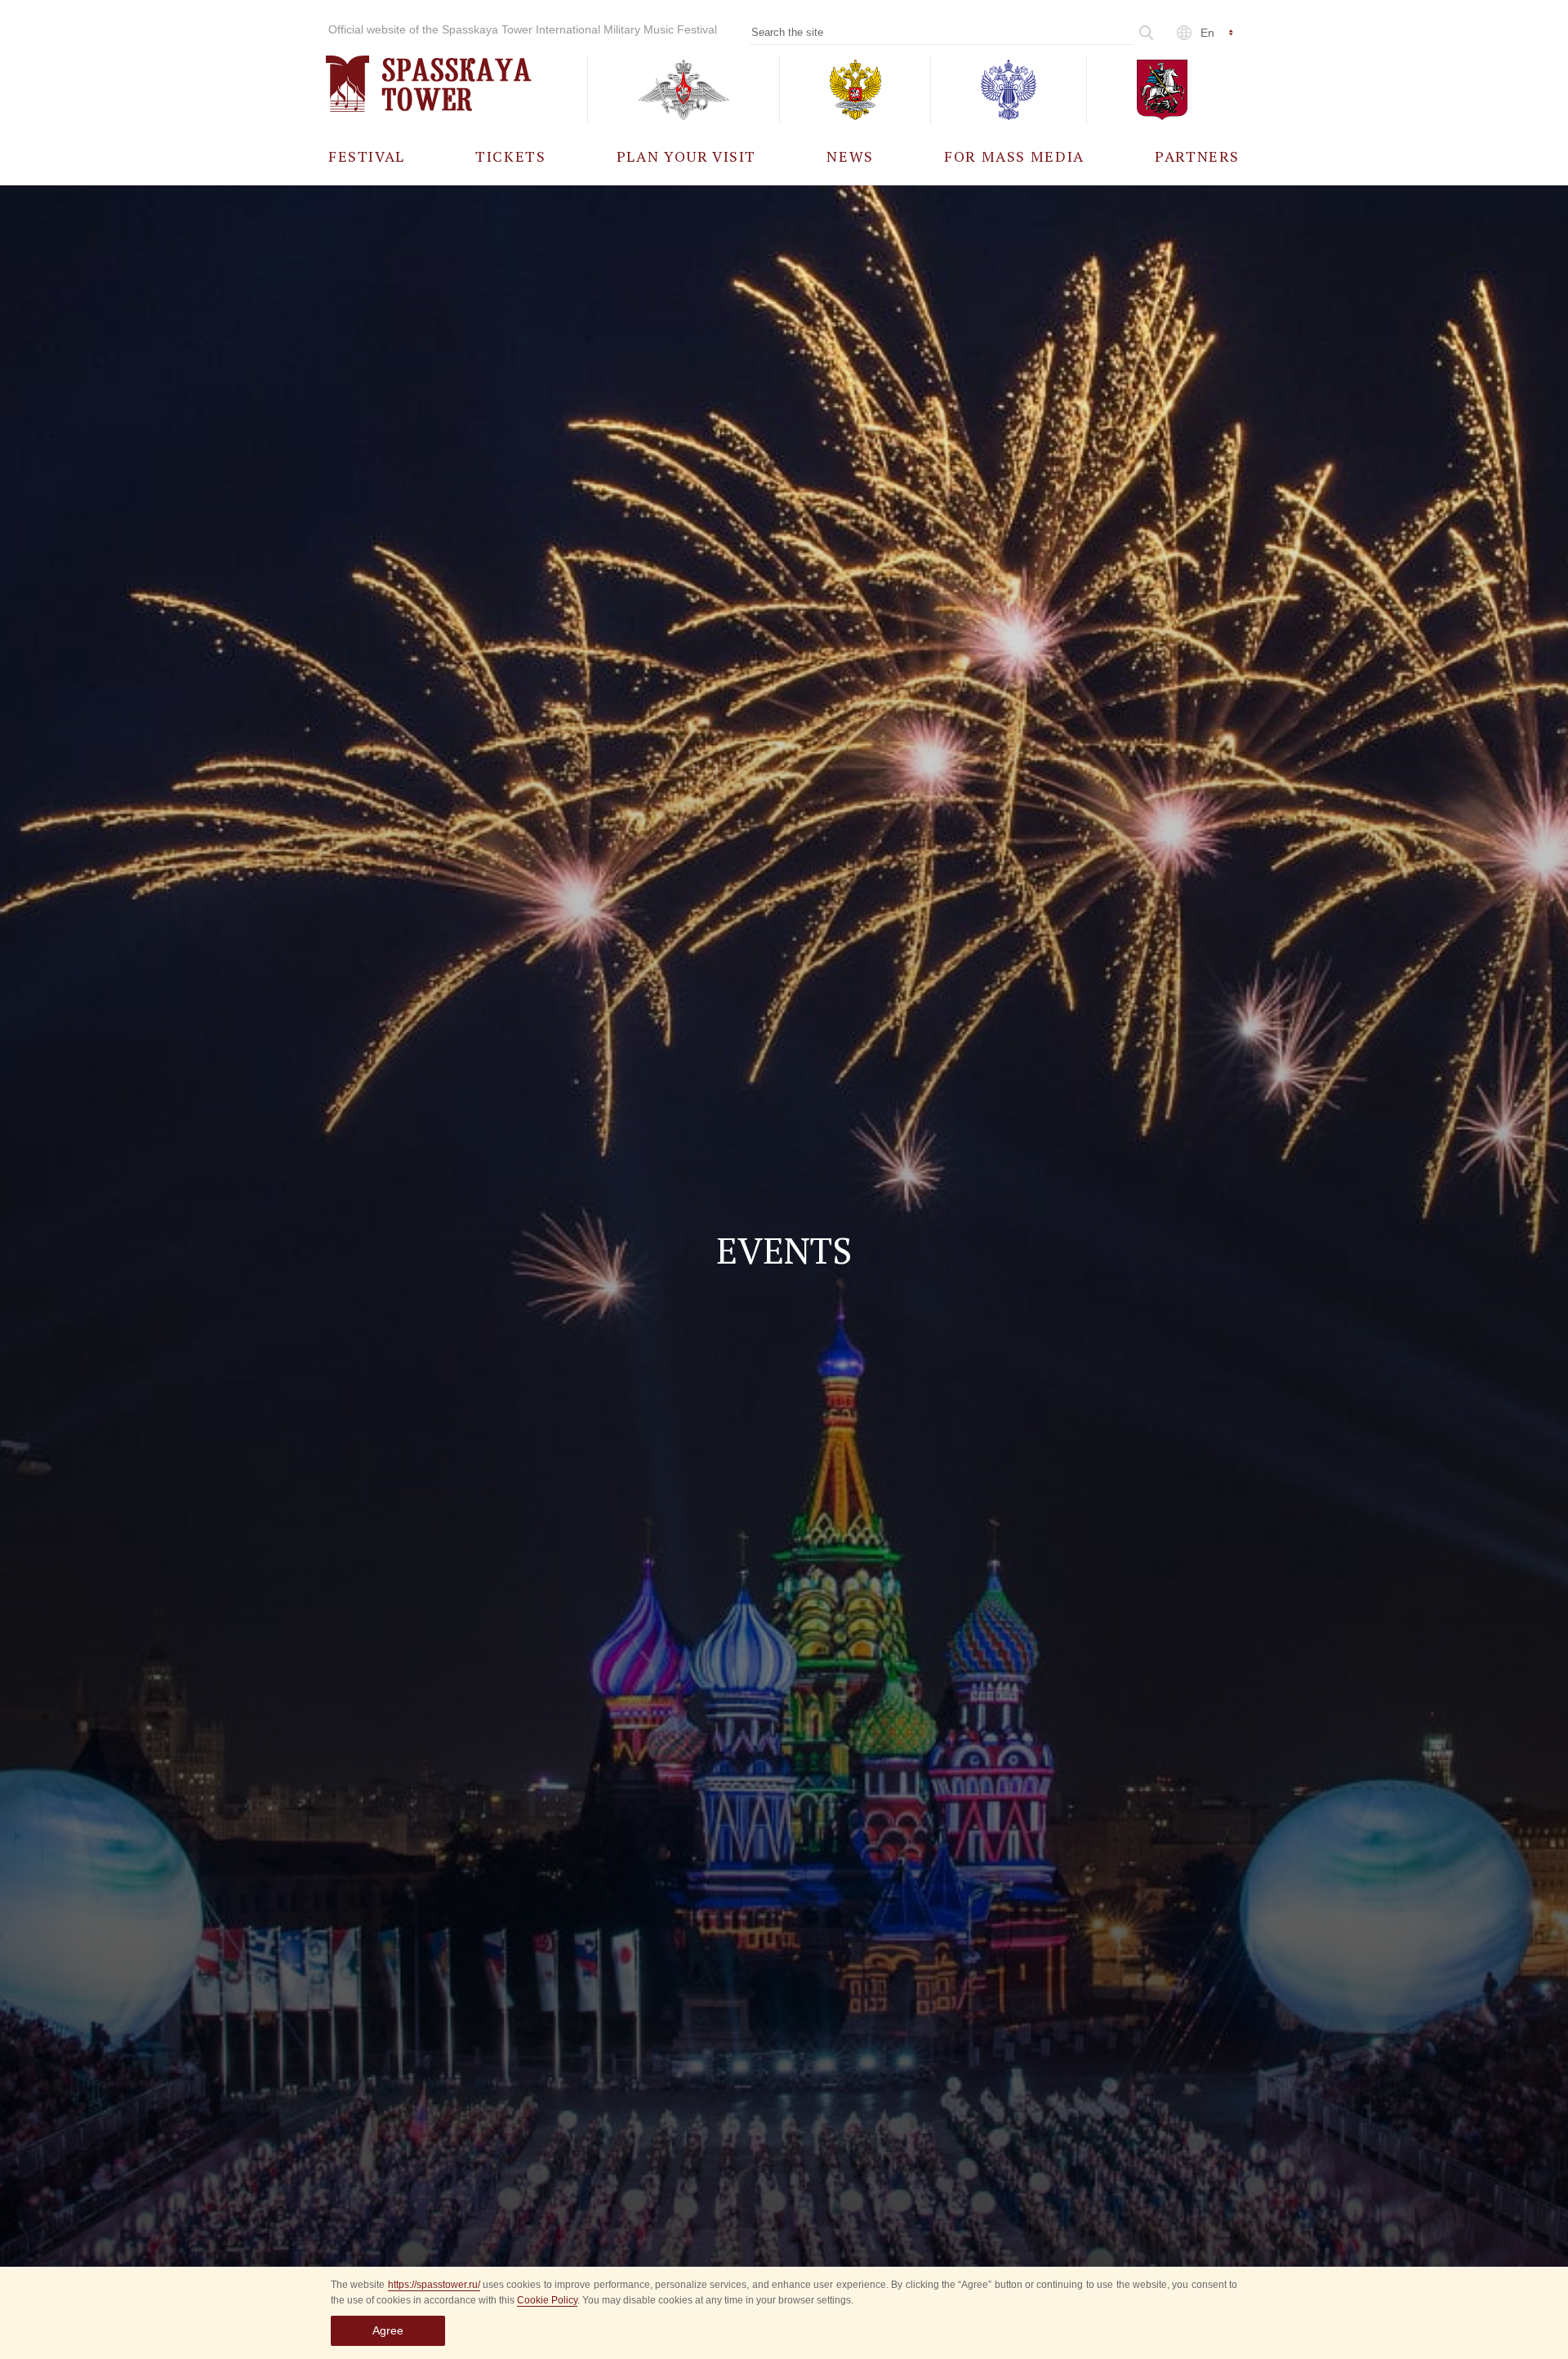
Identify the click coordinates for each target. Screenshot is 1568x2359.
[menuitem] (367, 156)
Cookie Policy (547, 2300)
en (1207, 33)
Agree (388, 2330)
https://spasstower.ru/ (434, 2285)
